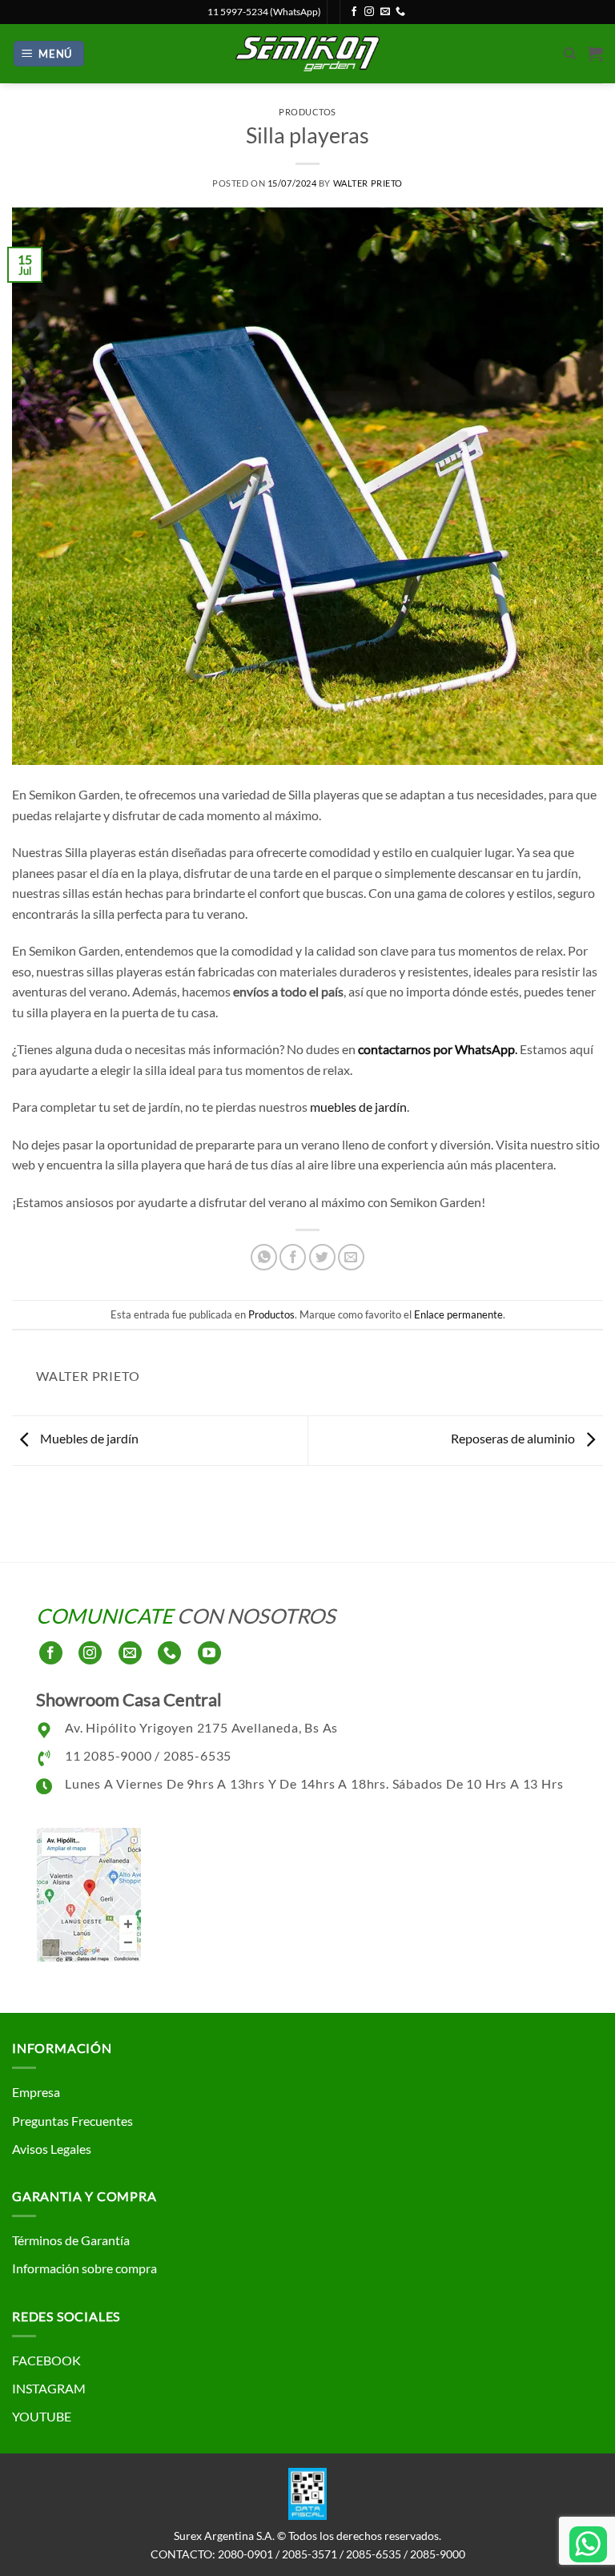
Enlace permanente (458, 1314)
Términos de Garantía (71, 2240)
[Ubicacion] (88, 1892)
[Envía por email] (351, 1257)
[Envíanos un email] (385, 12)
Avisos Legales (52, 2149)
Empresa (36, 2092)
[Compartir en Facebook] (293, 1257)
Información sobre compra (84, 2268)
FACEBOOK (46, 2360)
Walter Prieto (368, 183)
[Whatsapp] (588, 2544)
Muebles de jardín (88, 1438)
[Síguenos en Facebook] (354, 12)
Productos (307, 112)
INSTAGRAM (49, 2388)
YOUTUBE (42, 2416)
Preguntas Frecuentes (72, 2121)
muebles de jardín (358, 1107)
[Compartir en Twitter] (322, 1257)
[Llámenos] (400, 12)
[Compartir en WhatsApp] (264, 1257)
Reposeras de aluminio (514, 1438)
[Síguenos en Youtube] (209, 1653)
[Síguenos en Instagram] (369, 12)
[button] (49, 54)
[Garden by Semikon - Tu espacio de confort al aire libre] (307, 53)
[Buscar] (570, 54)
